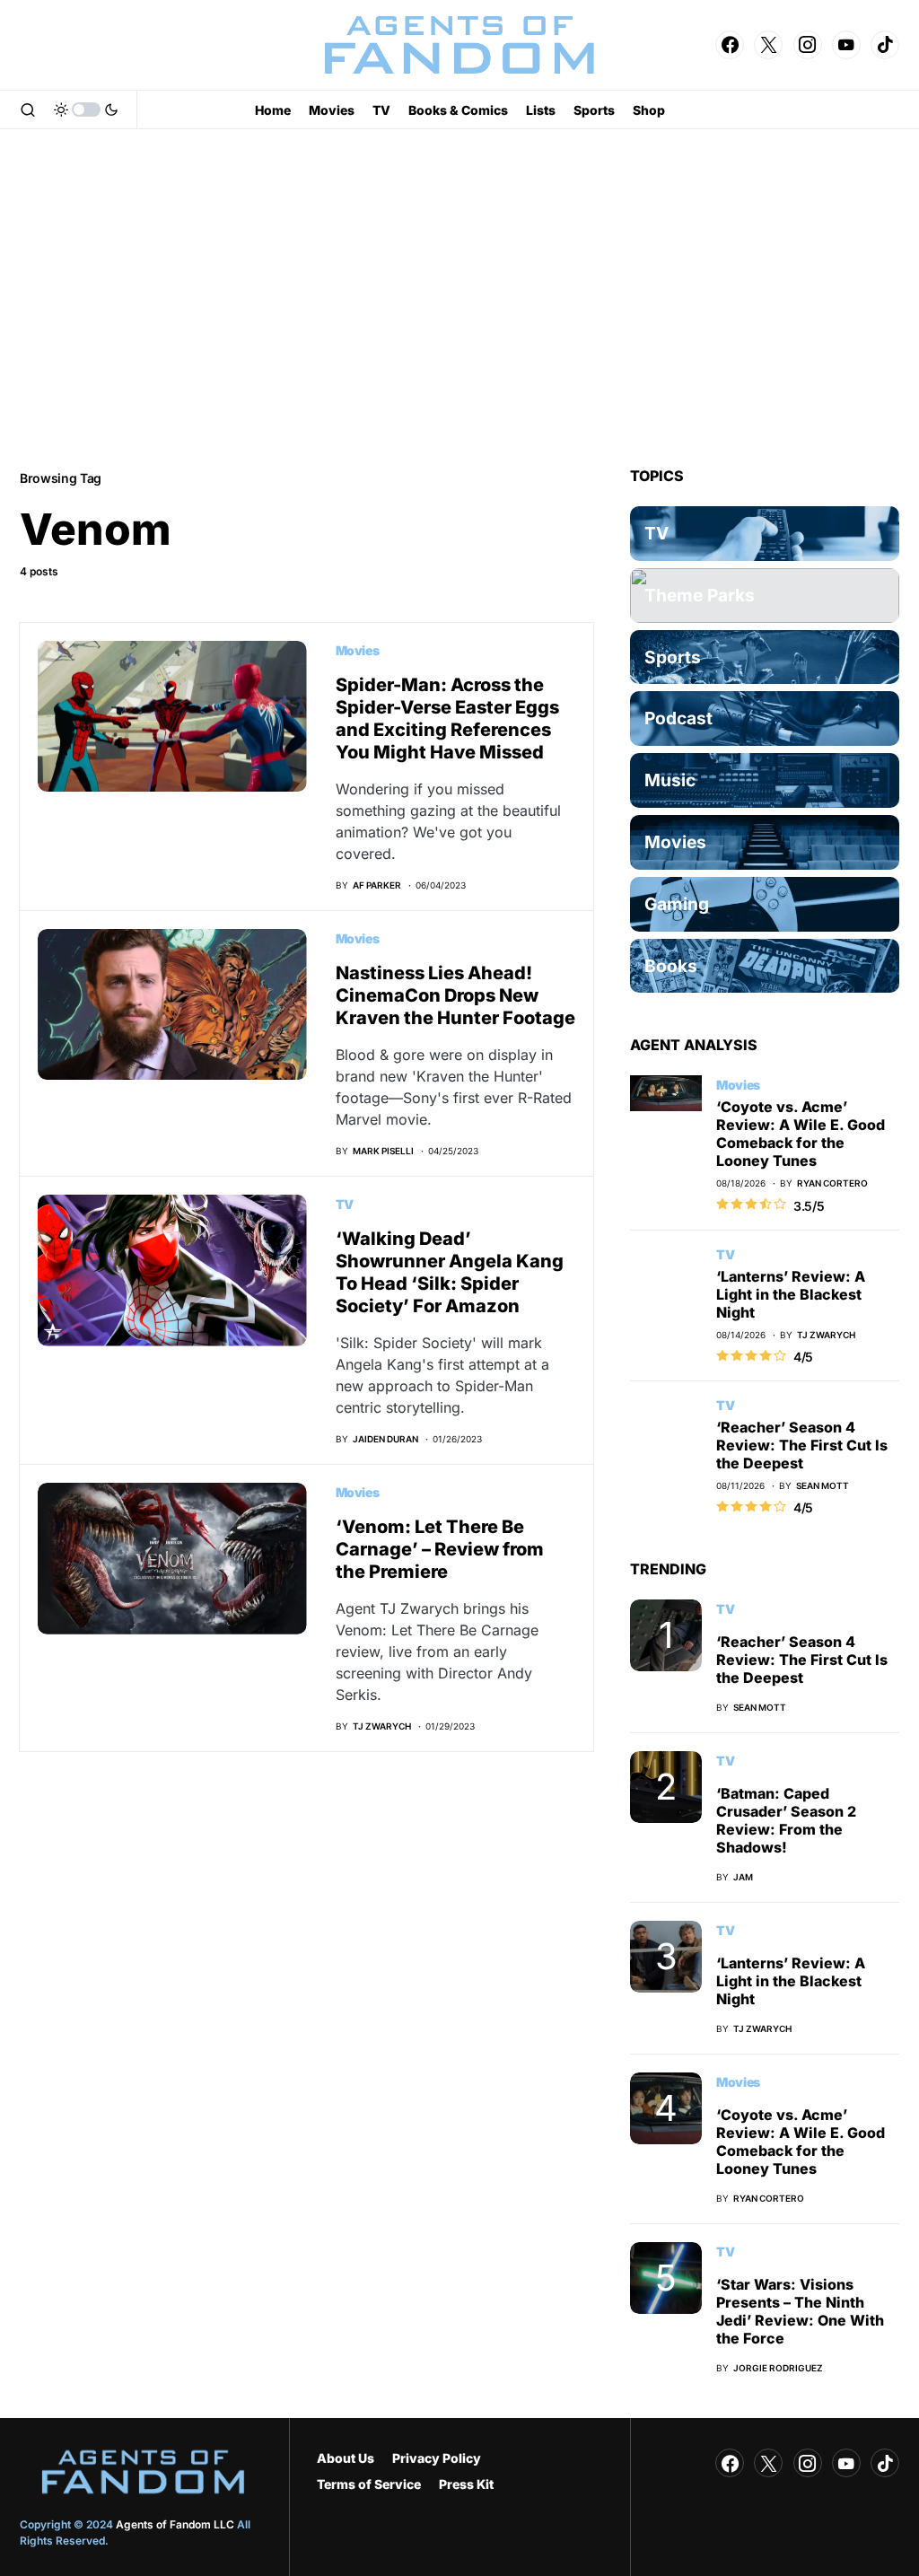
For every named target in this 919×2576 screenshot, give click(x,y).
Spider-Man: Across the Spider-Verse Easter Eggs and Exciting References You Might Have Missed (447, 718)
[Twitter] (768, 45)
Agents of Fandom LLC (175, 2524)
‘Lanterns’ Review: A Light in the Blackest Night (791, 1294)
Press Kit (466, 2484)
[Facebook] (730, 45)
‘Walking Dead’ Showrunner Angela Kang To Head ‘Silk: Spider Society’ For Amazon (450, 1272)
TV (345, 1204)
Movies (358, 650)
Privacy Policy (437, 2458)
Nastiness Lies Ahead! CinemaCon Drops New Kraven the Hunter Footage (455, 995)
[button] (28, 110)
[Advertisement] (459, 298)
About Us (346, 2458)
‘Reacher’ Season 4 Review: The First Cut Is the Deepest (802, 1445)
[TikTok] (885, 45)
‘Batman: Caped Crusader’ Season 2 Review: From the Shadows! (786, 1820)
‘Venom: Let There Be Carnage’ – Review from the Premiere (440, 1549)
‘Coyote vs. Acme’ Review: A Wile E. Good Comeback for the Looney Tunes (801, 1134)
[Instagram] (808, 45)
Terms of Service (369, 2484)
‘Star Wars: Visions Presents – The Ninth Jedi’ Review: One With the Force (800, 2311)
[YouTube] (846, 45)
